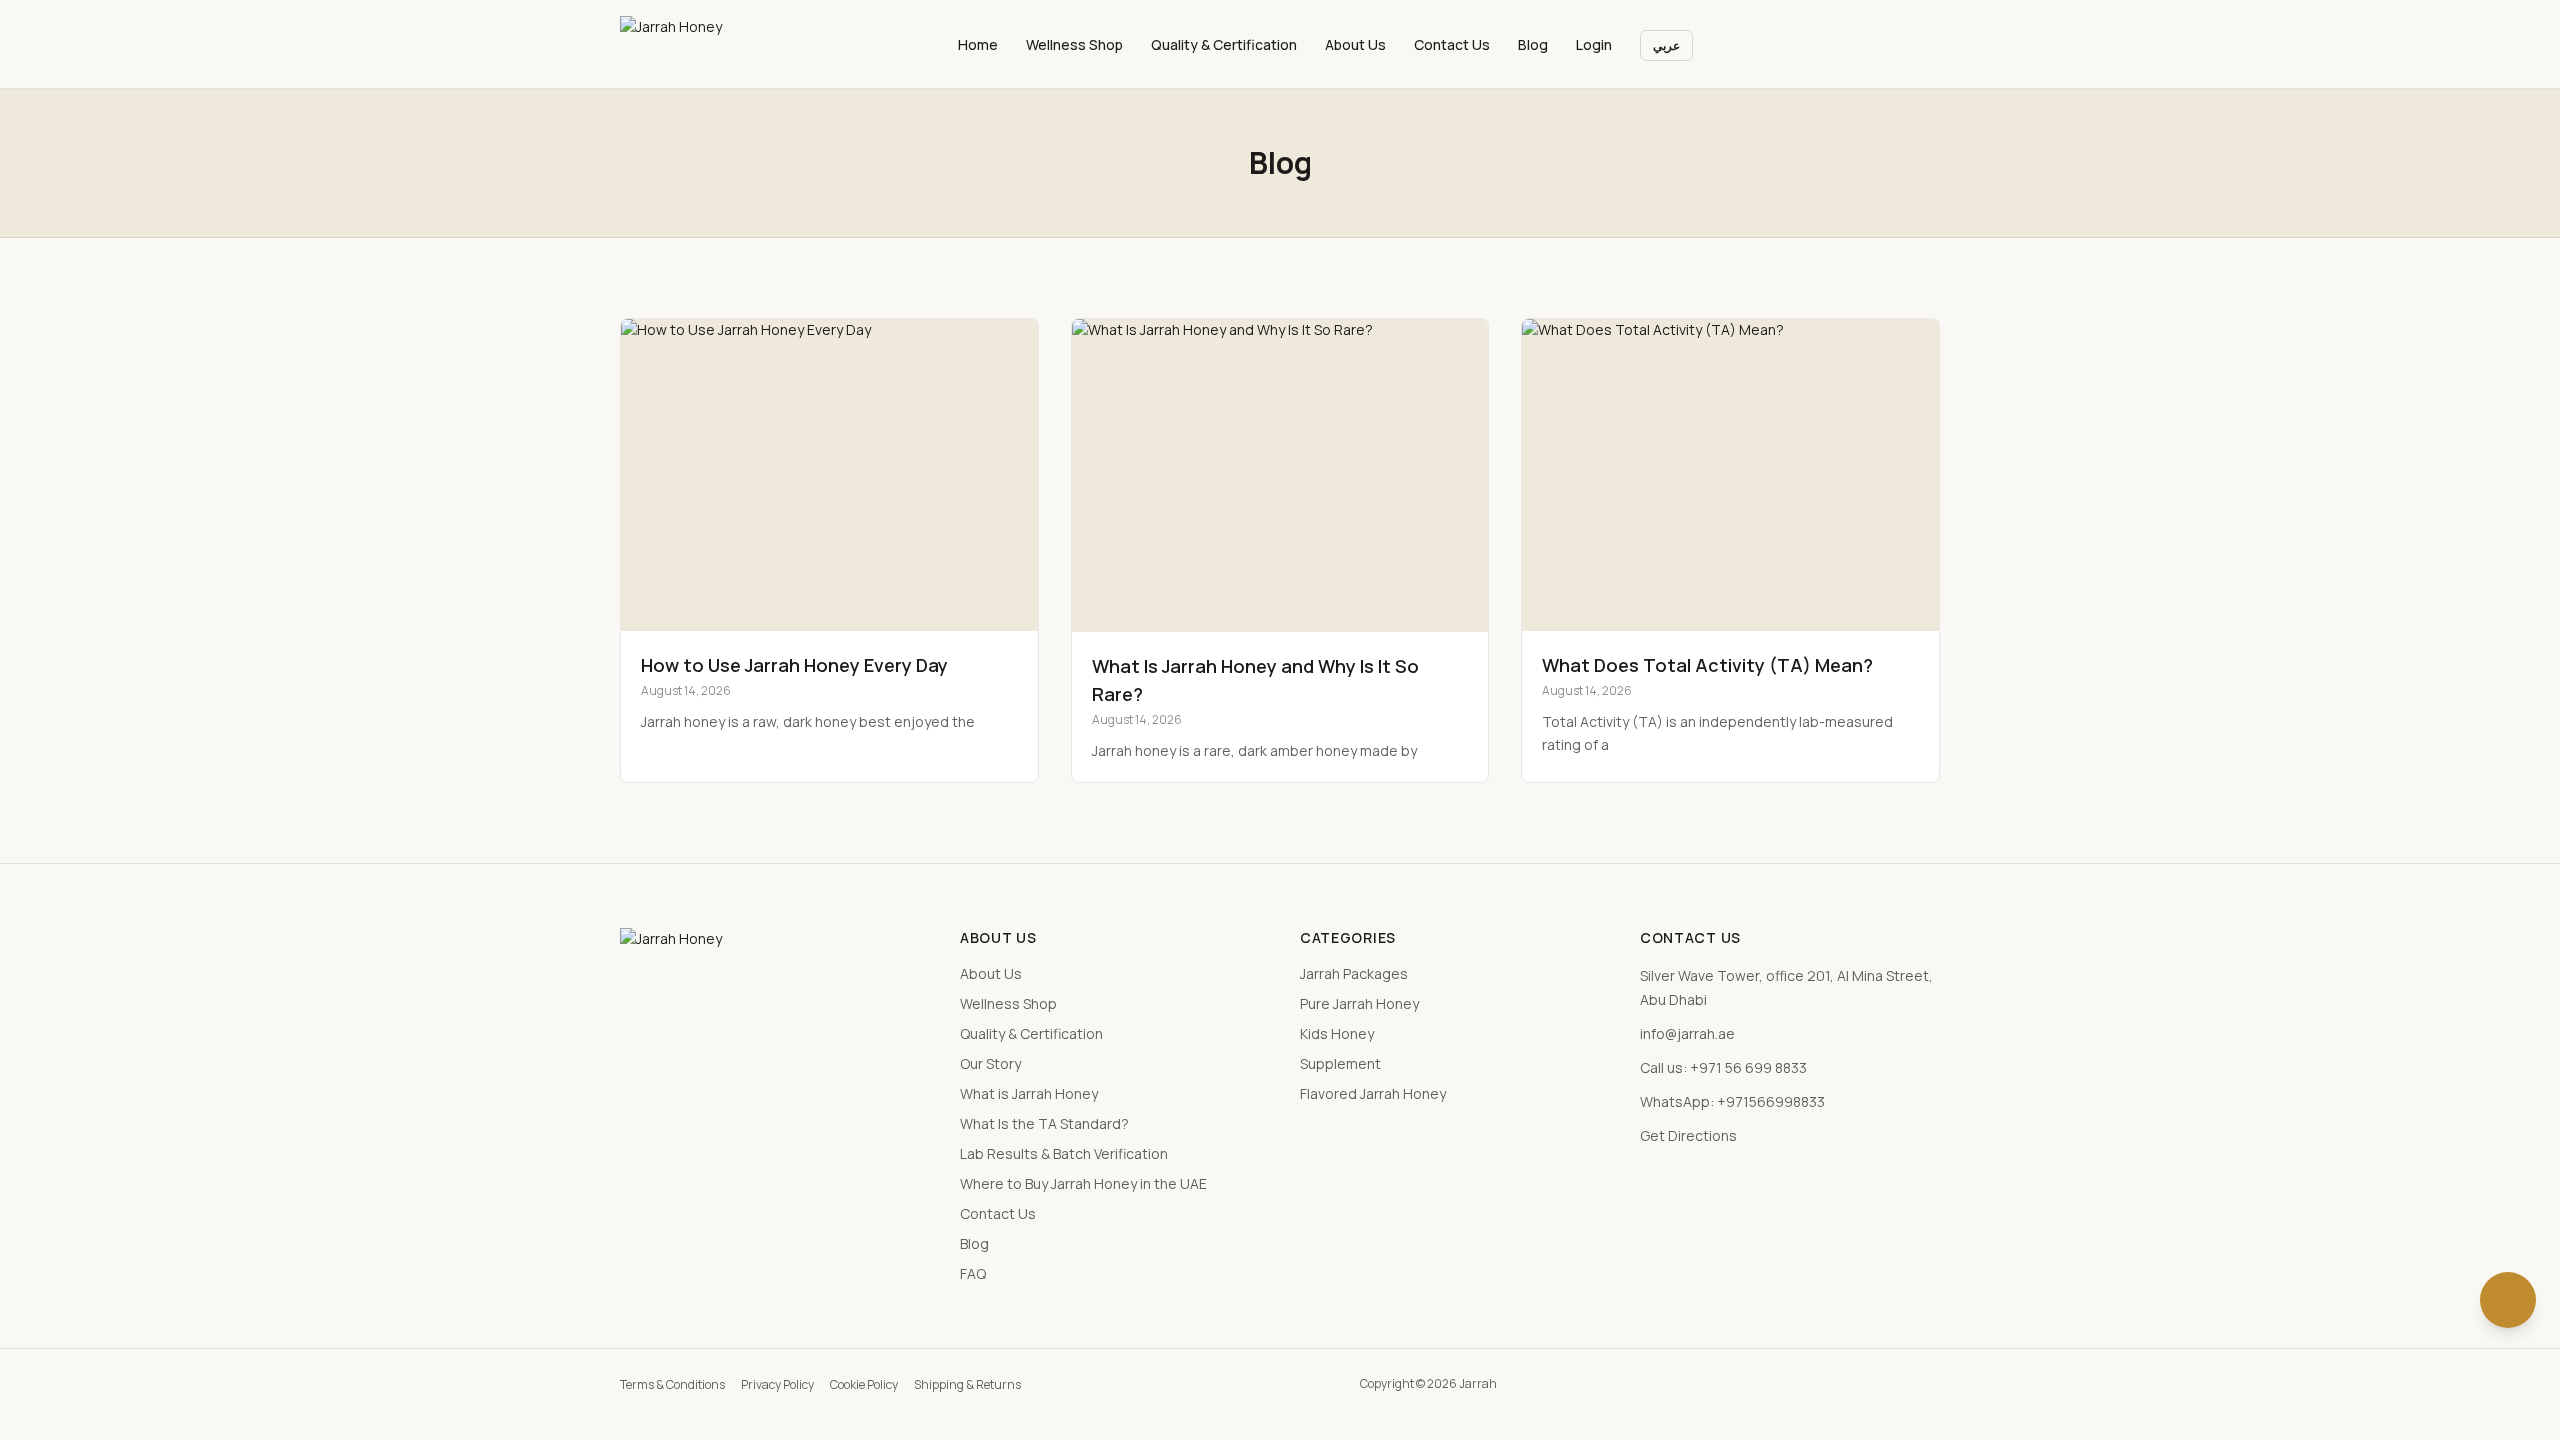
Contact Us (1452, 44)
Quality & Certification (1224, 44)
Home (978, 44)
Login (1594, 44)
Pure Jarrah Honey (1359, 1003)
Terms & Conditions (672, 1384)
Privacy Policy (777, 1384)
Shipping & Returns (967, 1384)
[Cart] (1922, 44)
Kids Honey (1337, 1033)
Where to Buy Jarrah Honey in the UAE (1083, 1183)
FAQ (973, 1273)
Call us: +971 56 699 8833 (1723, 1067)
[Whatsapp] (1933, 1383)
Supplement (1340, 1063)
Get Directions (1688, 1135)
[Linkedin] (1903, 1383)
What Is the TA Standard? (1044, 1123)
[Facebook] (1843, 1383)
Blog (1533, 44)
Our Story (990, 1063)
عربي (1666, 45)
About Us (1355, 44)
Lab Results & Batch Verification (1064, 1153)
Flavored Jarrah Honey (1373, 1093)
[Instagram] (1873, 1383)
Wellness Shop (1074, 44)
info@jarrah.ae (1687, 1033)
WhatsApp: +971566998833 (1732, 1101)
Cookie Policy (864, 1384)
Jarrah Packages (1354, 973)
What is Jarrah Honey (1029, 1093)
